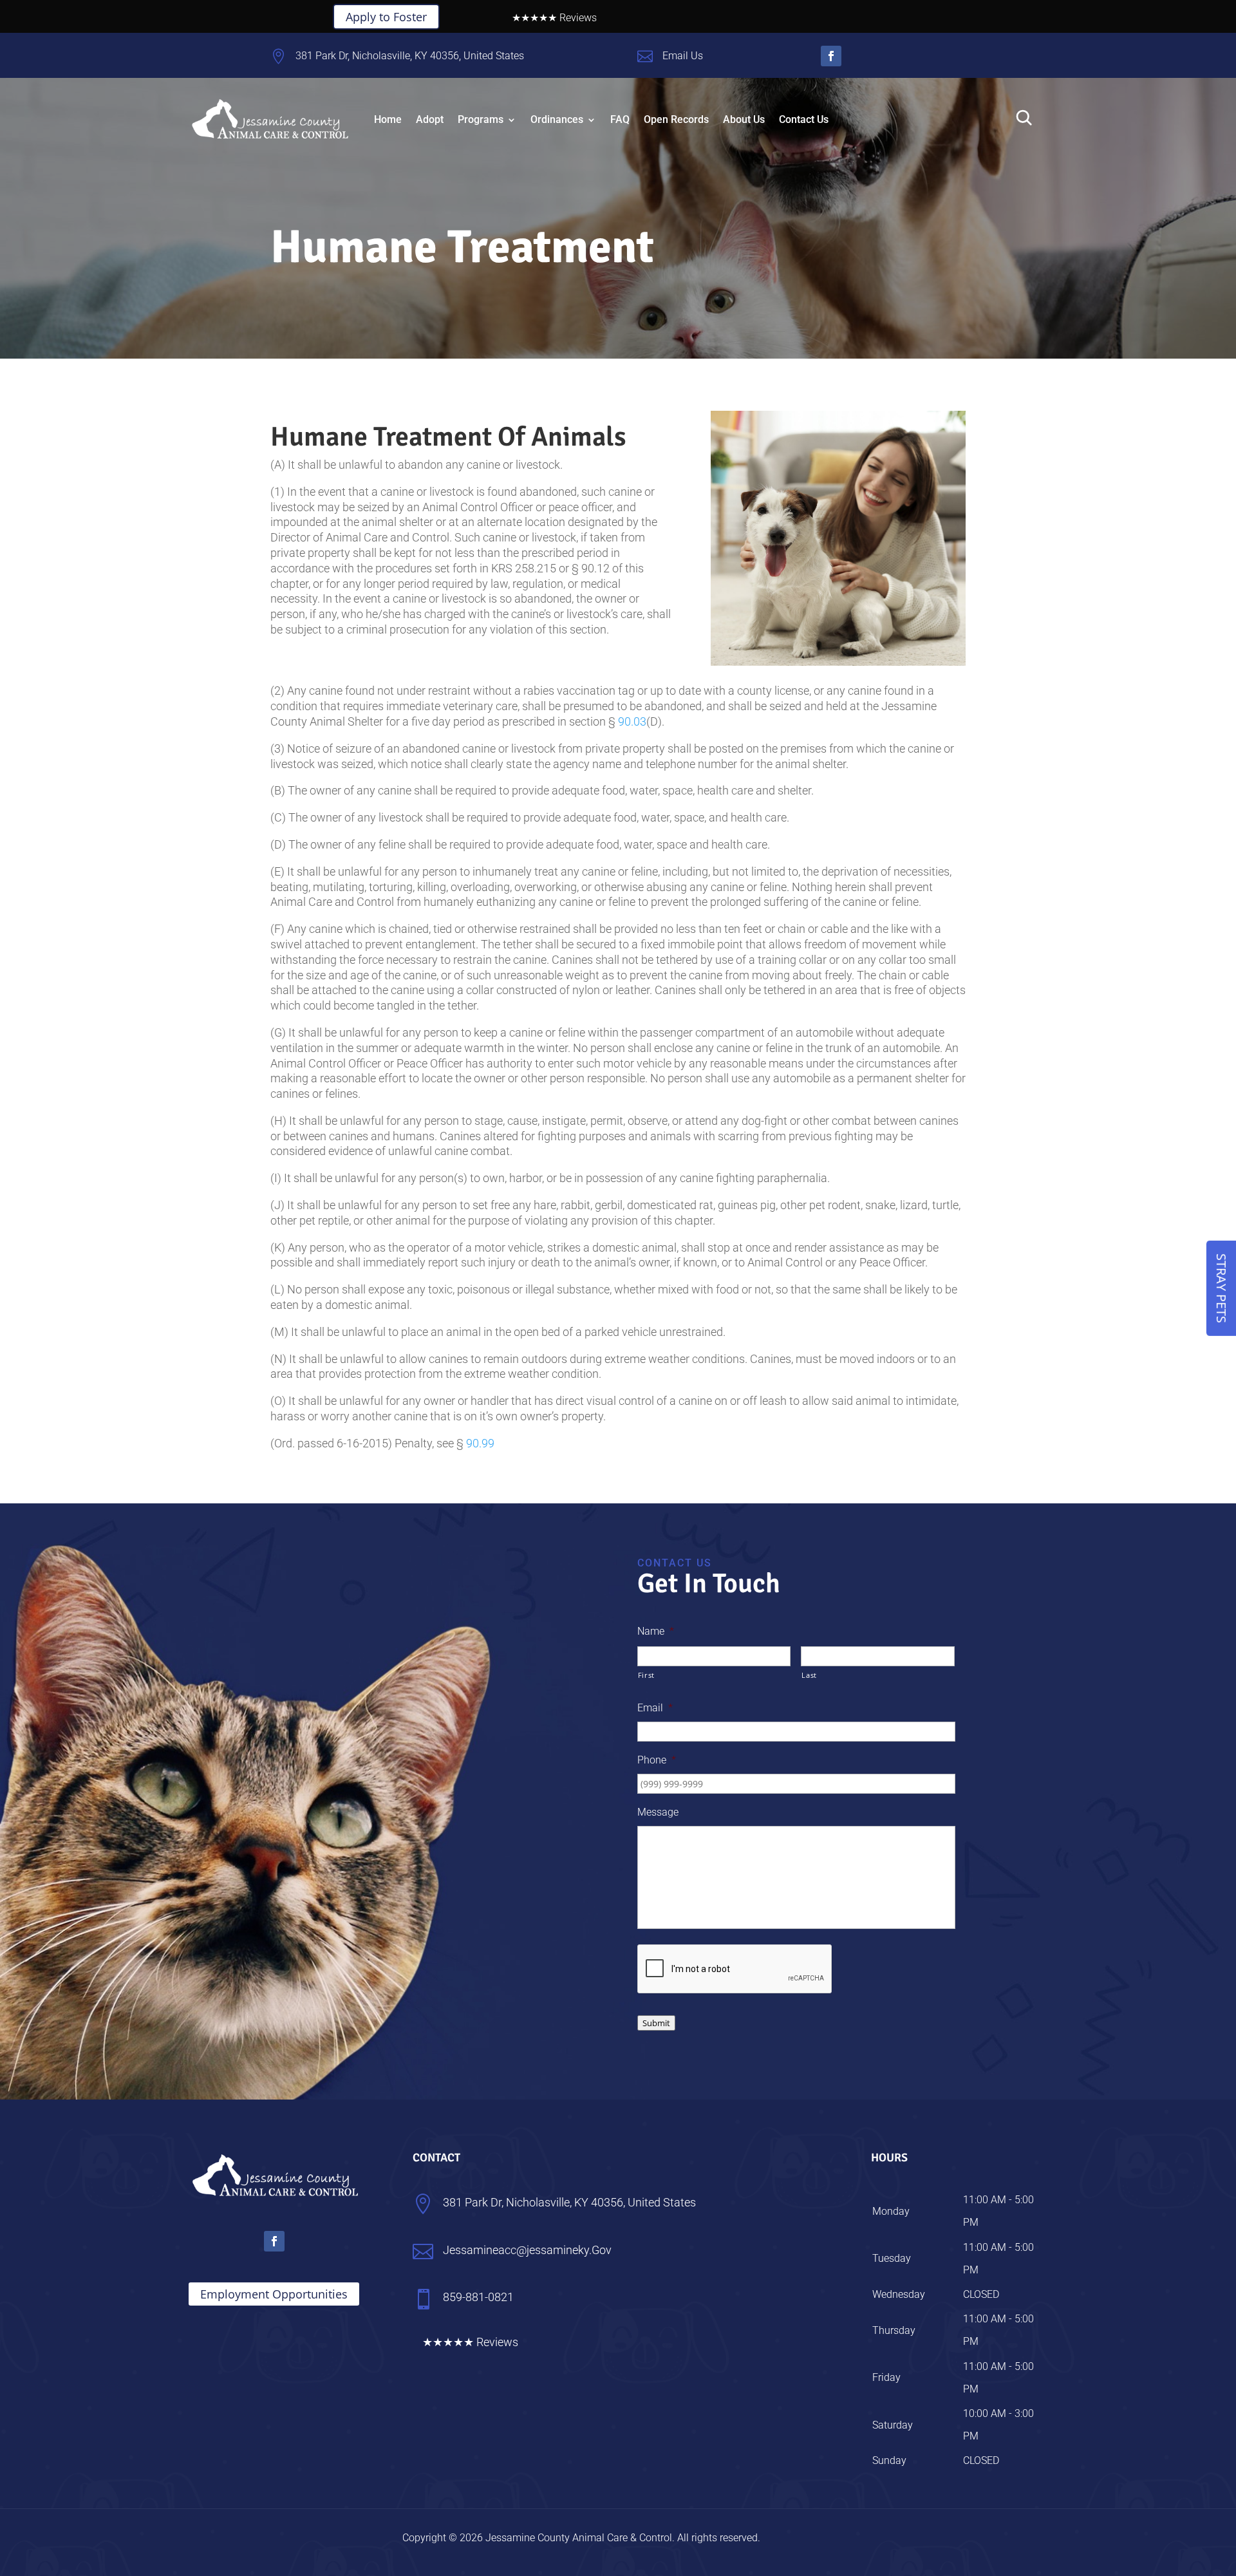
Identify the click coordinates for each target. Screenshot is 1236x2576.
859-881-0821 (912, 117)
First (646, 1675)
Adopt (430, 119)
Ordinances (557, 119)
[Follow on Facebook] (831, 56)
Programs (481, 119)
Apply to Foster (386, 17)
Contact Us (804, 119)
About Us (744, 119)
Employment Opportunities (274, 2294)
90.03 (632, 721)
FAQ (620, 119)
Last (809, 1675)
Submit (656, 2023)
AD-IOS (798, 2537)
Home (388, 119)
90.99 (480, 1443)
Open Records (676, 119)
